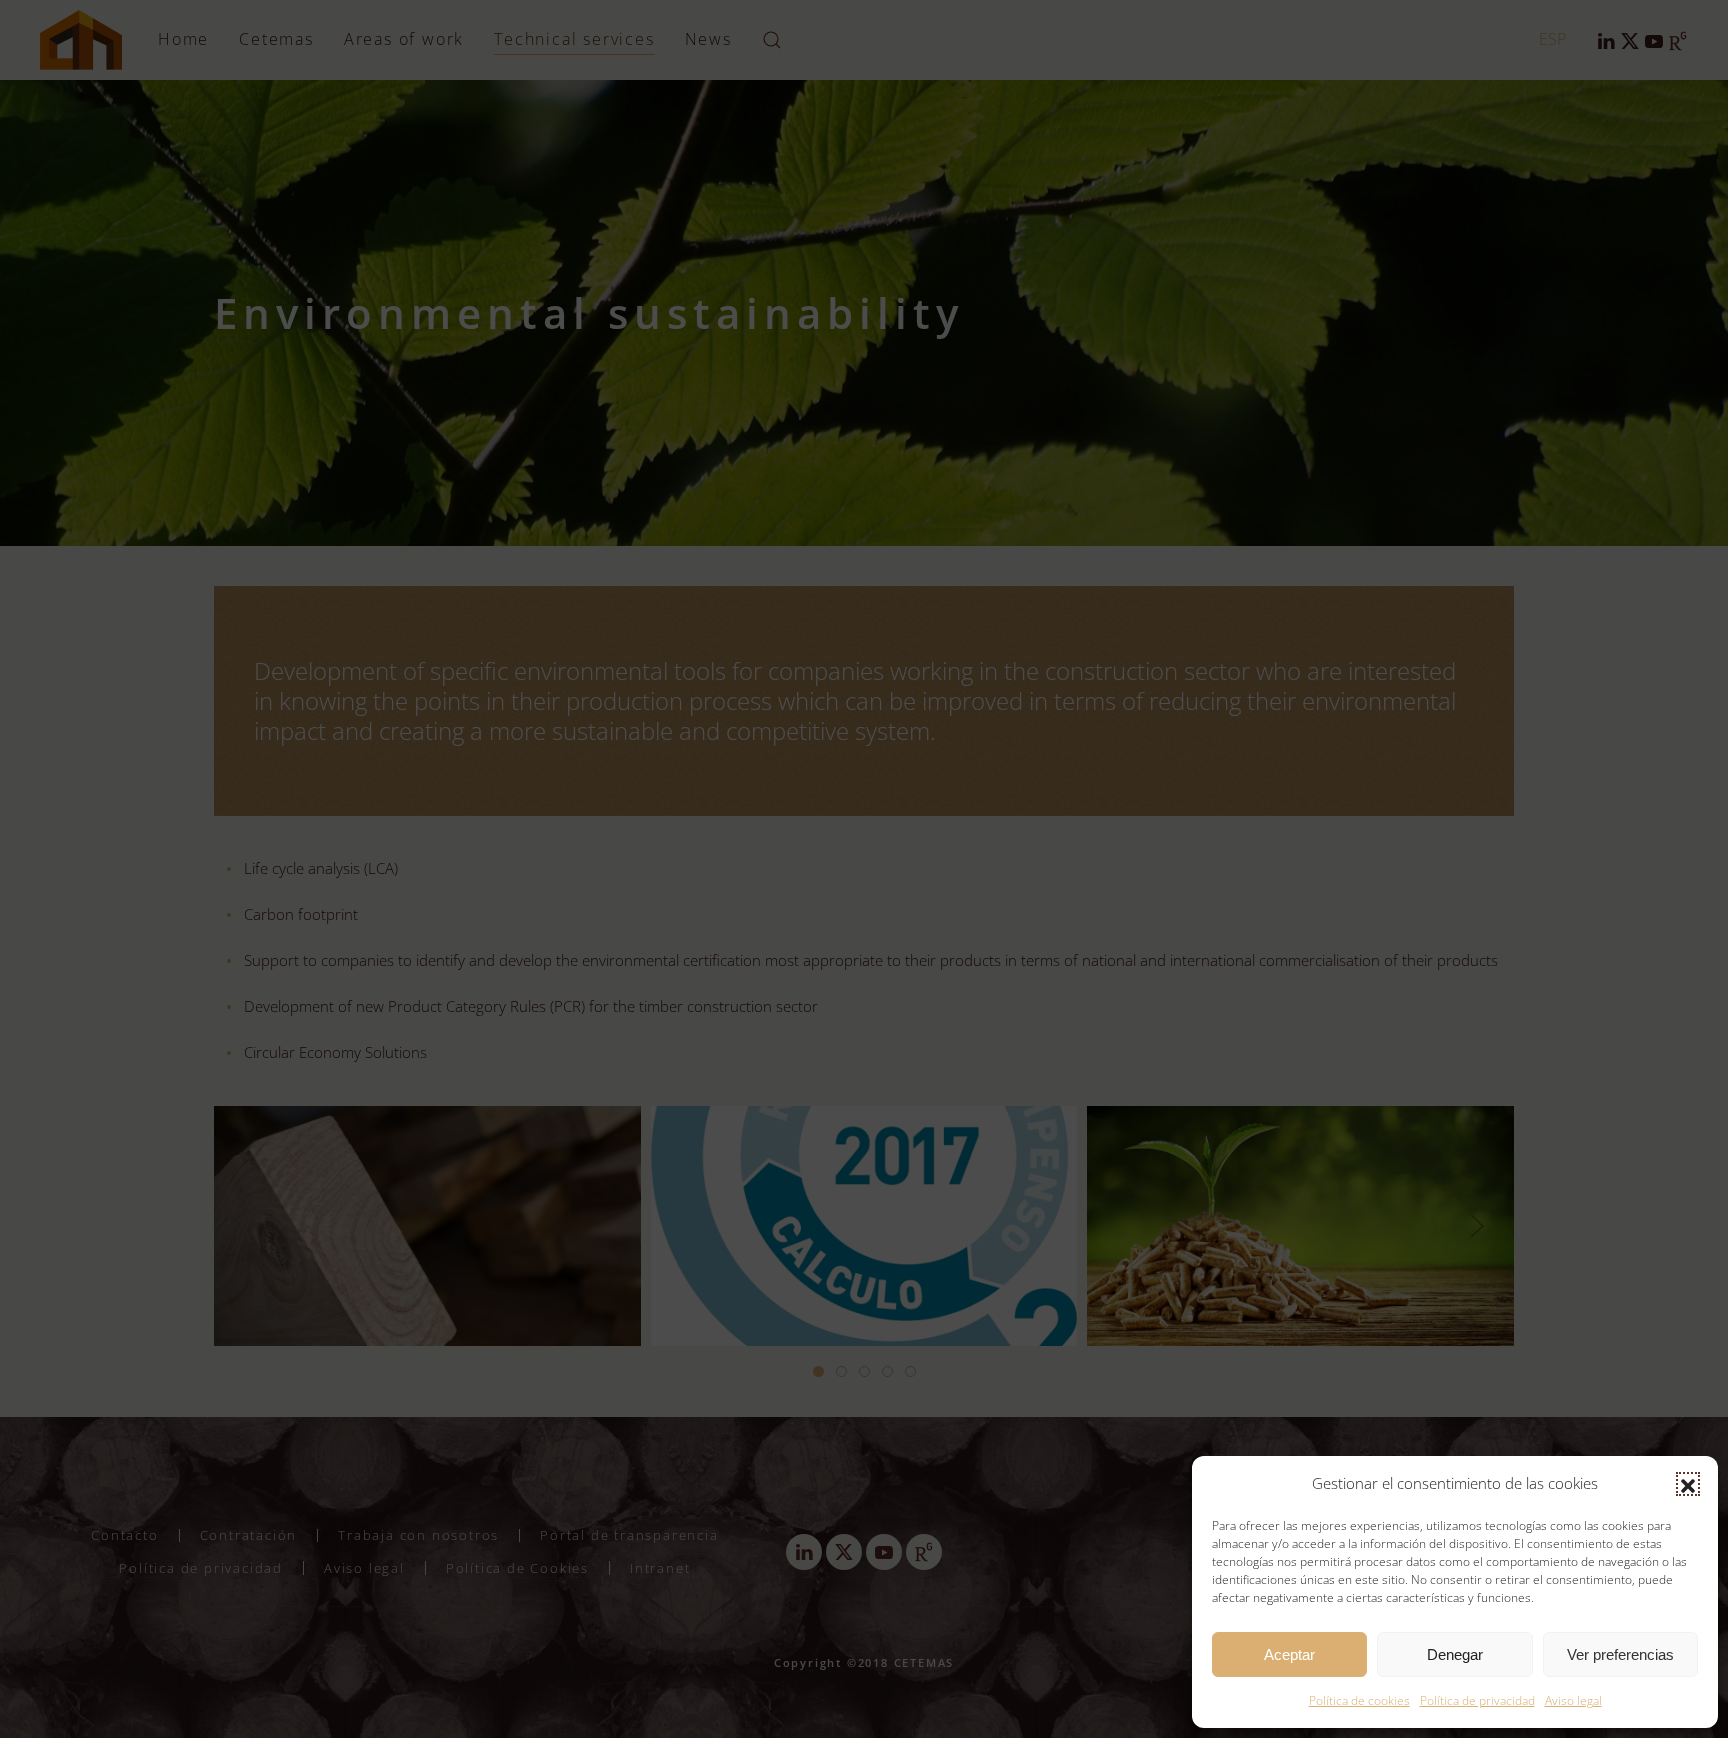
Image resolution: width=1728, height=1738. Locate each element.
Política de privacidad (1477, 1700)
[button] (1688, 1484)
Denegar (1455, 1654)
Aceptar (1289, 1654)
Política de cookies (1359, 1700)
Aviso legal (1573, 1700)
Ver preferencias (1620, 1654)
